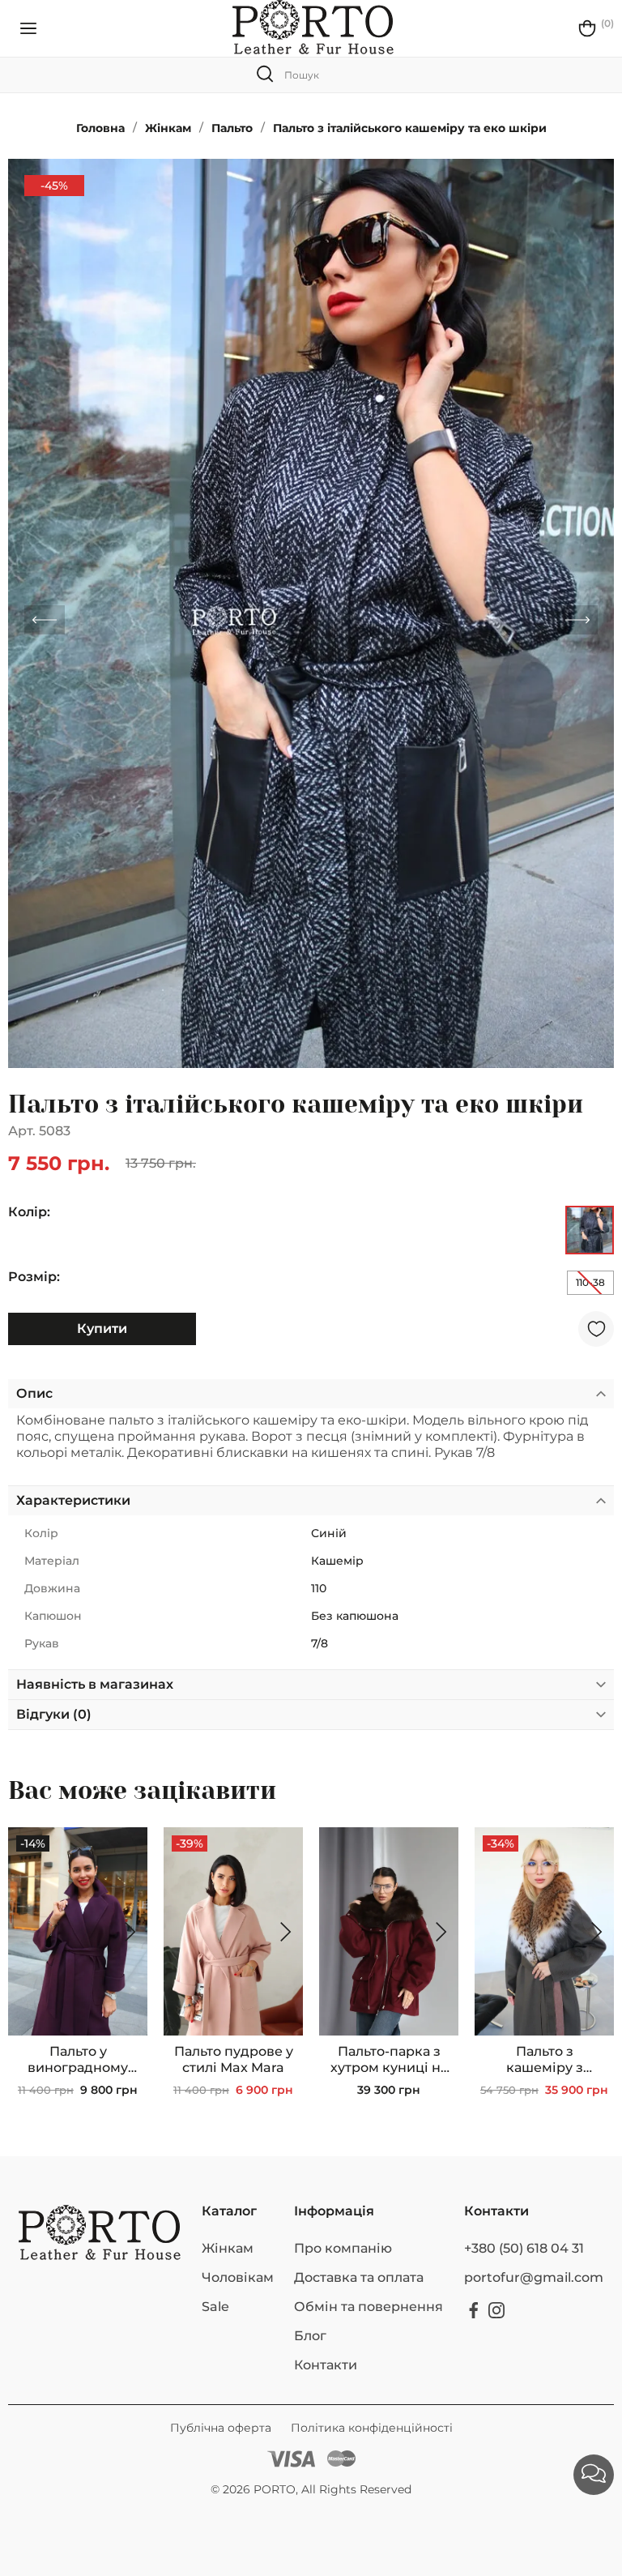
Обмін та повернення (369, 2307)
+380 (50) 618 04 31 (524, 2248)
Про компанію (343, 2248)
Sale (215, 2307)
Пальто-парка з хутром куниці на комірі (389, 2060)
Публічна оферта (222, 2428)
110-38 (590, 1282)
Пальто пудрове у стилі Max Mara (234, 2059)
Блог (310, 2336)
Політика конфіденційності (372, 2428)
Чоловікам (238, 2277)
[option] (311, 613)
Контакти (326, 2365)
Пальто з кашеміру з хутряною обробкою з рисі (544, 2060)
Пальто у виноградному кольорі (78, 2060)
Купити (102, 1329)
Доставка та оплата (359, 2277)
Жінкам (228, 2248)
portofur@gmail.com (534, 2277)
